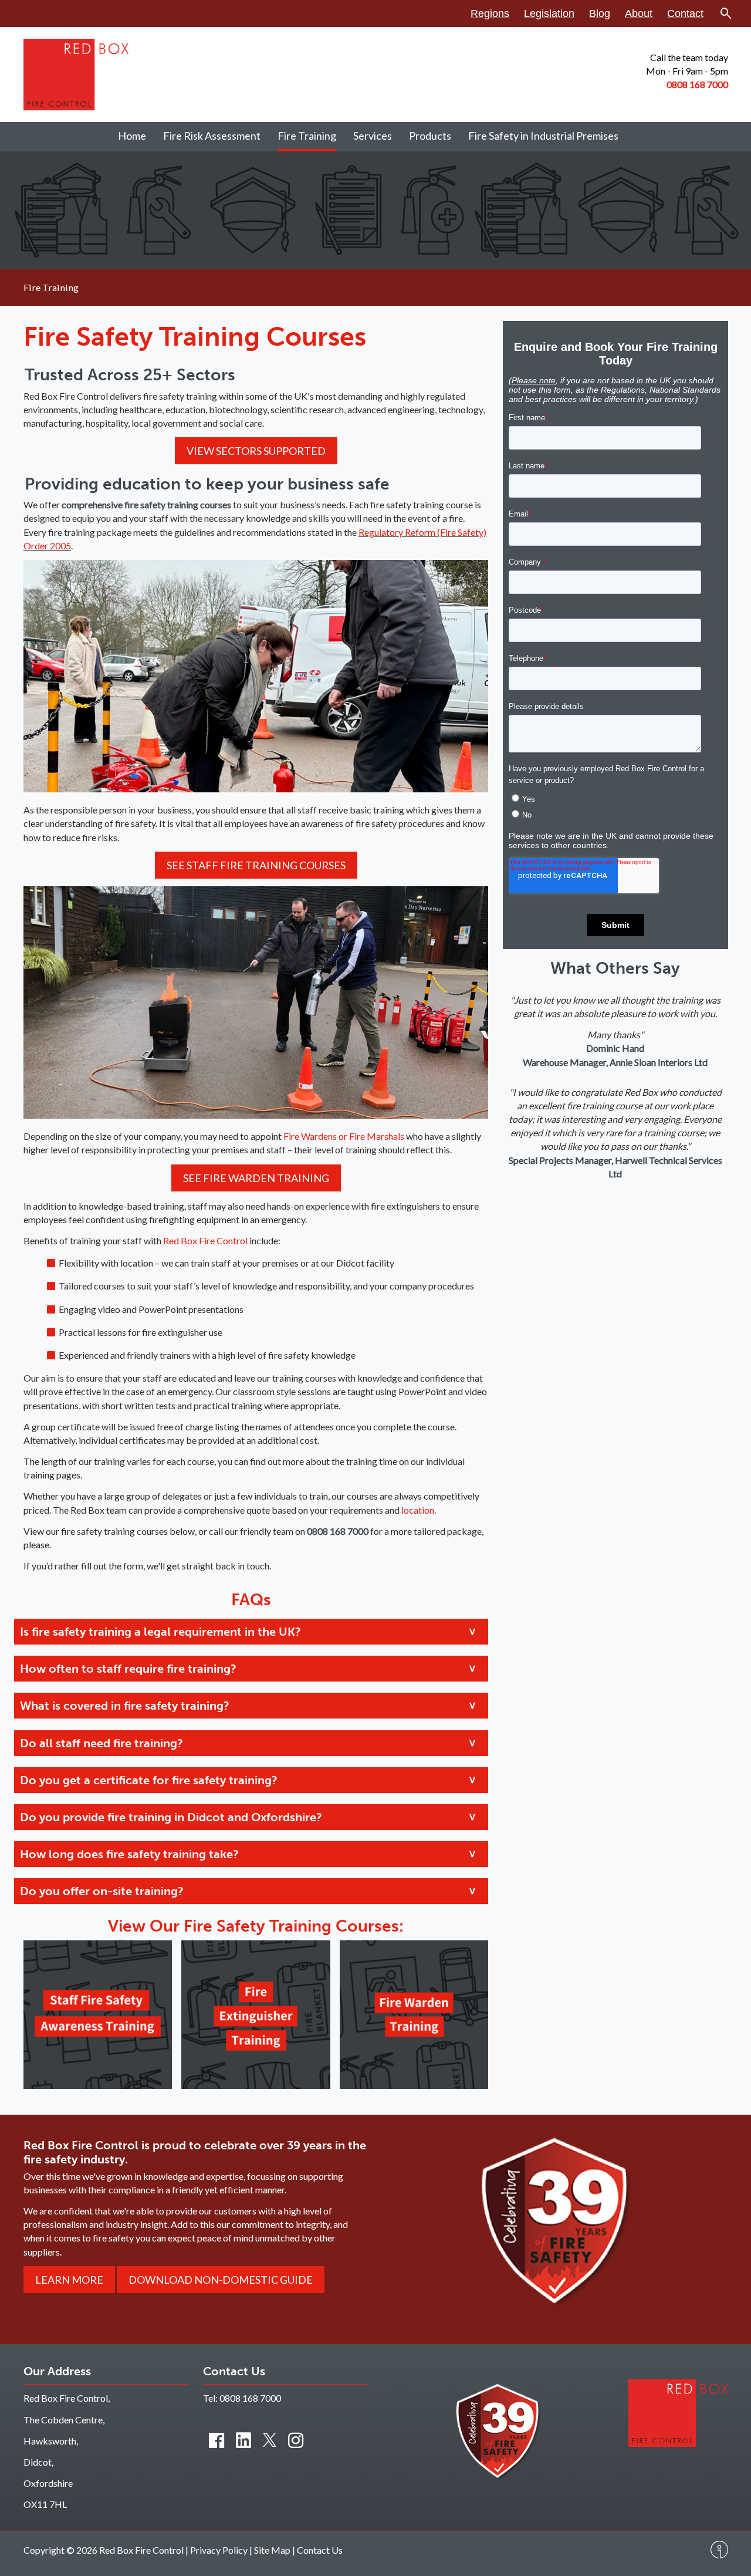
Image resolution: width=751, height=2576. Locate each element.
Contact (685, 13)
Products (430, 136)
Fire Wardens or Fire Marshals (343, 1136)
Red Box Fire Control (206, 1240)
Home (132, 136)
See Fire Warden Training (256, 1178)
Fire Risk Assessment (212, 136)
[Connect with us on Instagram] (296, 2440)
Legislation (549, 13)
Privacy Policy (219, 2550)
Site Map (272, 2550)
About (639, 13)
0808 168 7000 (250, 2398)
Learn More (69, 2280)
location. (419, 1510)
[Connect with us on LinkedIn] (243, 2440)
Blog (600, 13)
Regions (490, 13)
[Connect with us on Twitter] (270, 2440)
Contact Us (320, 2550)
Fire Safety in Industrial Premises (543, 136)
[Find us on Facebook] (216, 2440)
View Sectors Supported (256, 451)
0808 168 (687, 84)
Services (373, 136)
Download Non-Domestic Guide (221, 2280)
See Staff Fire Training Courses (256, 865)
